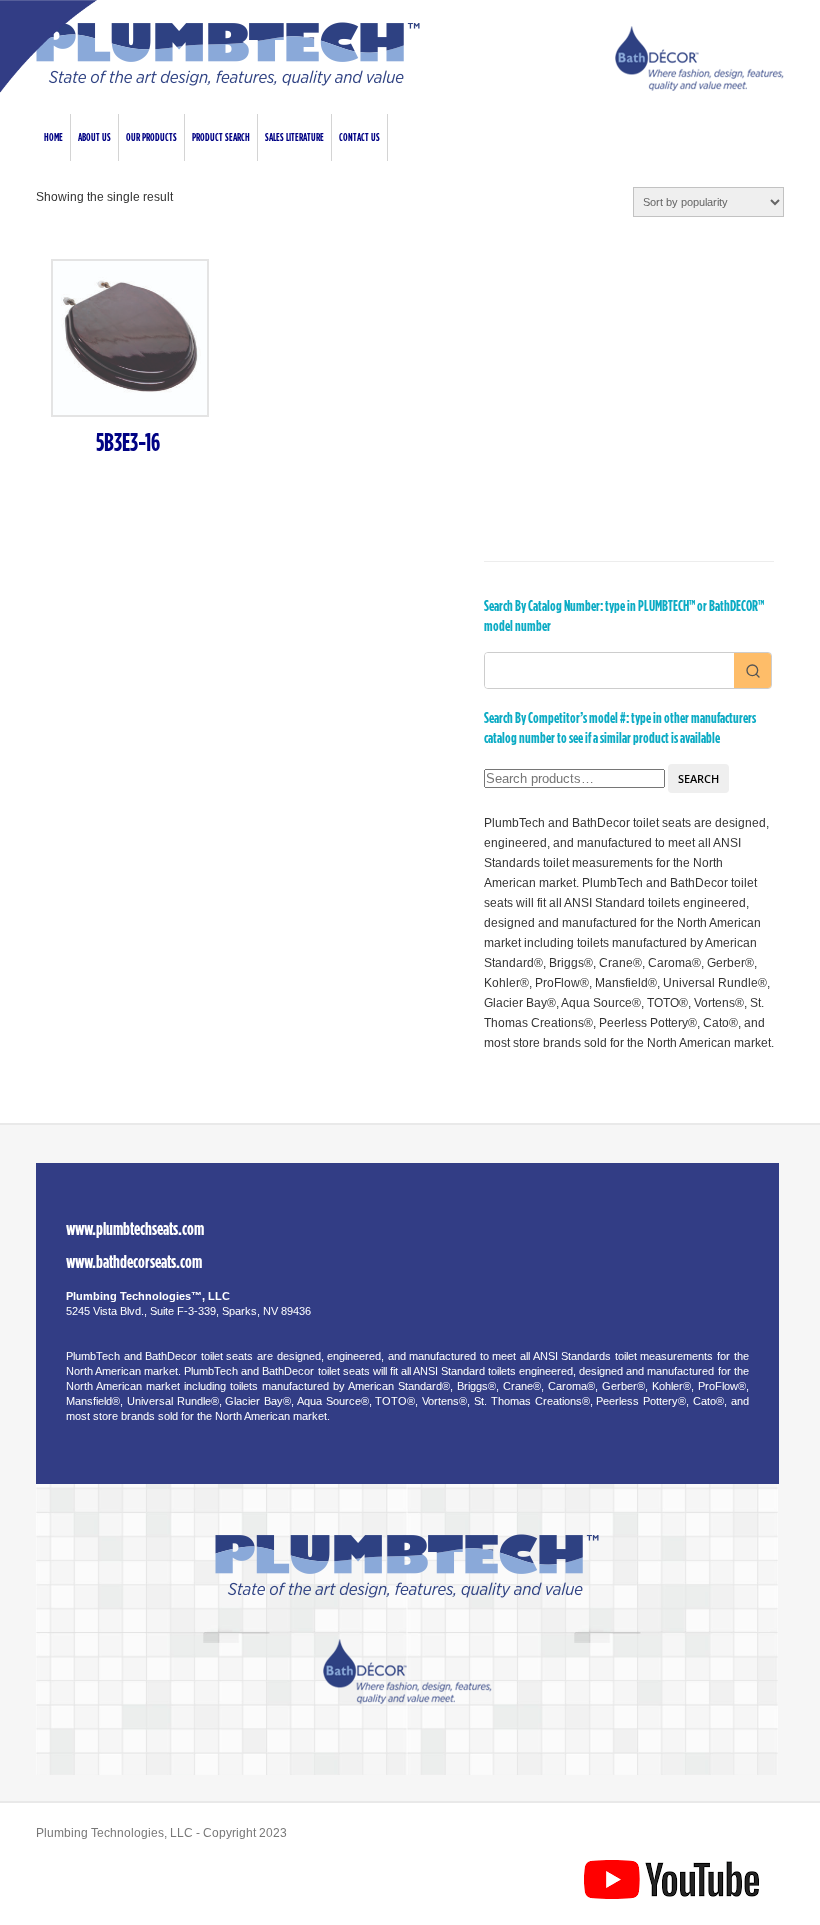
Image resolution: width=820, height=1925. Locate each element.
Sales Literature (294, 137)
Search (698, 778)
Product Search (221, 137)
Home (53, 137)
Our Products (151, 137)
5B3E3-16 (128, 443)
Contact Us (359, 137)
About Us (94, 137)
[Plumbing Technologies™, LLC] (228, 82)
